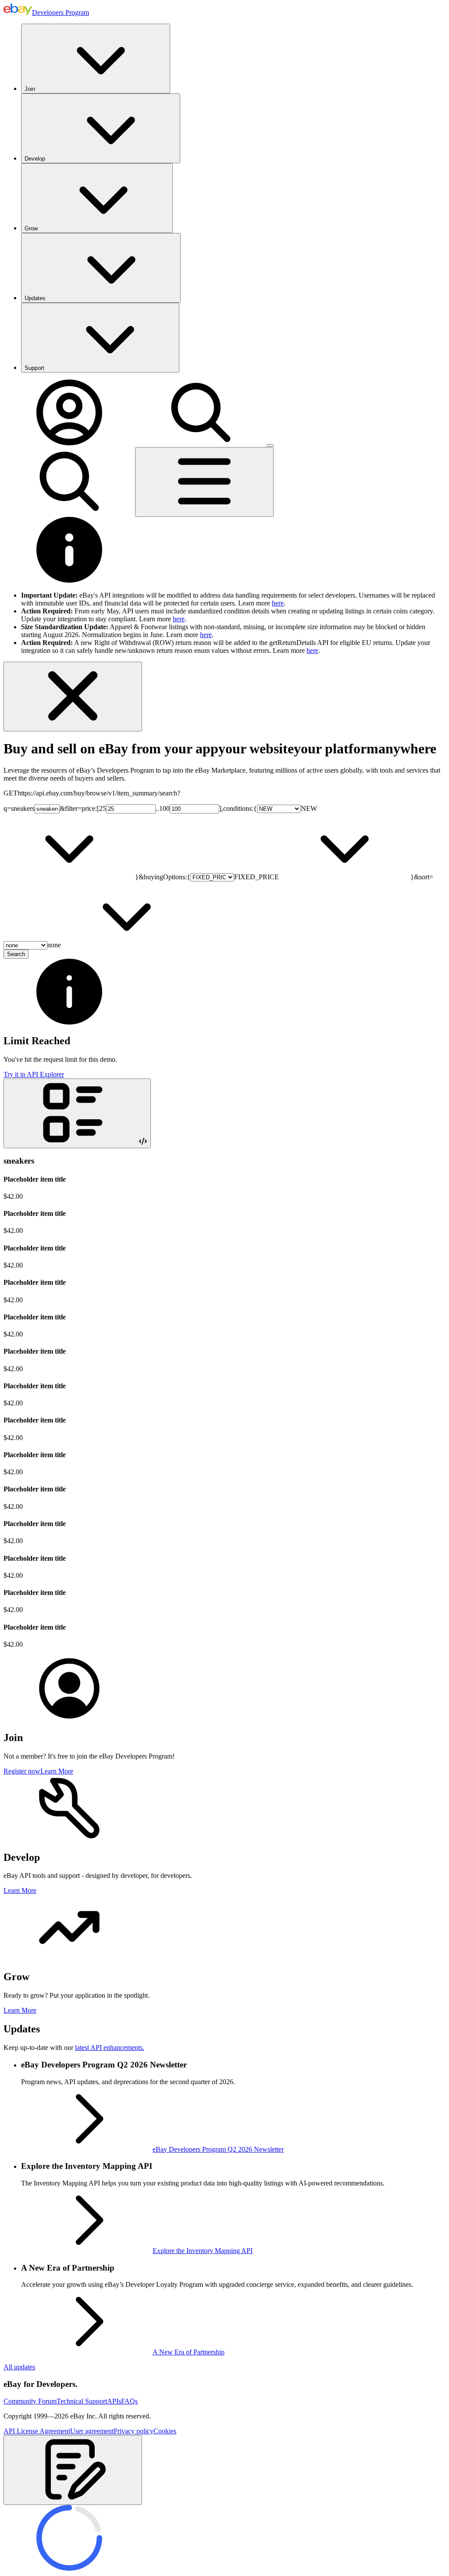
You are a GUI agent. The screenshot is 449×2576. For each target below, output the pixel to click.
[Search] (201, 443)
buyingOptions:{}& (282, 877)
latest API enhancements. (110, 2048)
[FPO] (69, 1719)
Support (34, 368)
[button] (73, 2470)
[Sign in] (69, 443)
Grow (31, 228)
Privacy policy (134, 2431)
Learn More (57, 1771)
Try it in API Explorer (34, 1074)
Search (16, 954)
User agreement (92, 2431)
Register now (22, 1771)
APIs (114, 2401)
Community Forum (30, 2401)
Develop (35, 159)
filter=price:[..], (144, 808)
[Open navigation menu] (204, 482)
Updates (35, 298)
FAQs (129, 2401)
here (278, 603)
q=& (34, 808)
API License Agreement (37, 2431)
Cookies (165, 2431)
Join (30, 89)
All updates (19, 2367)
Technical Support (82, 2401)
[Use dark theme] (270, 445)
